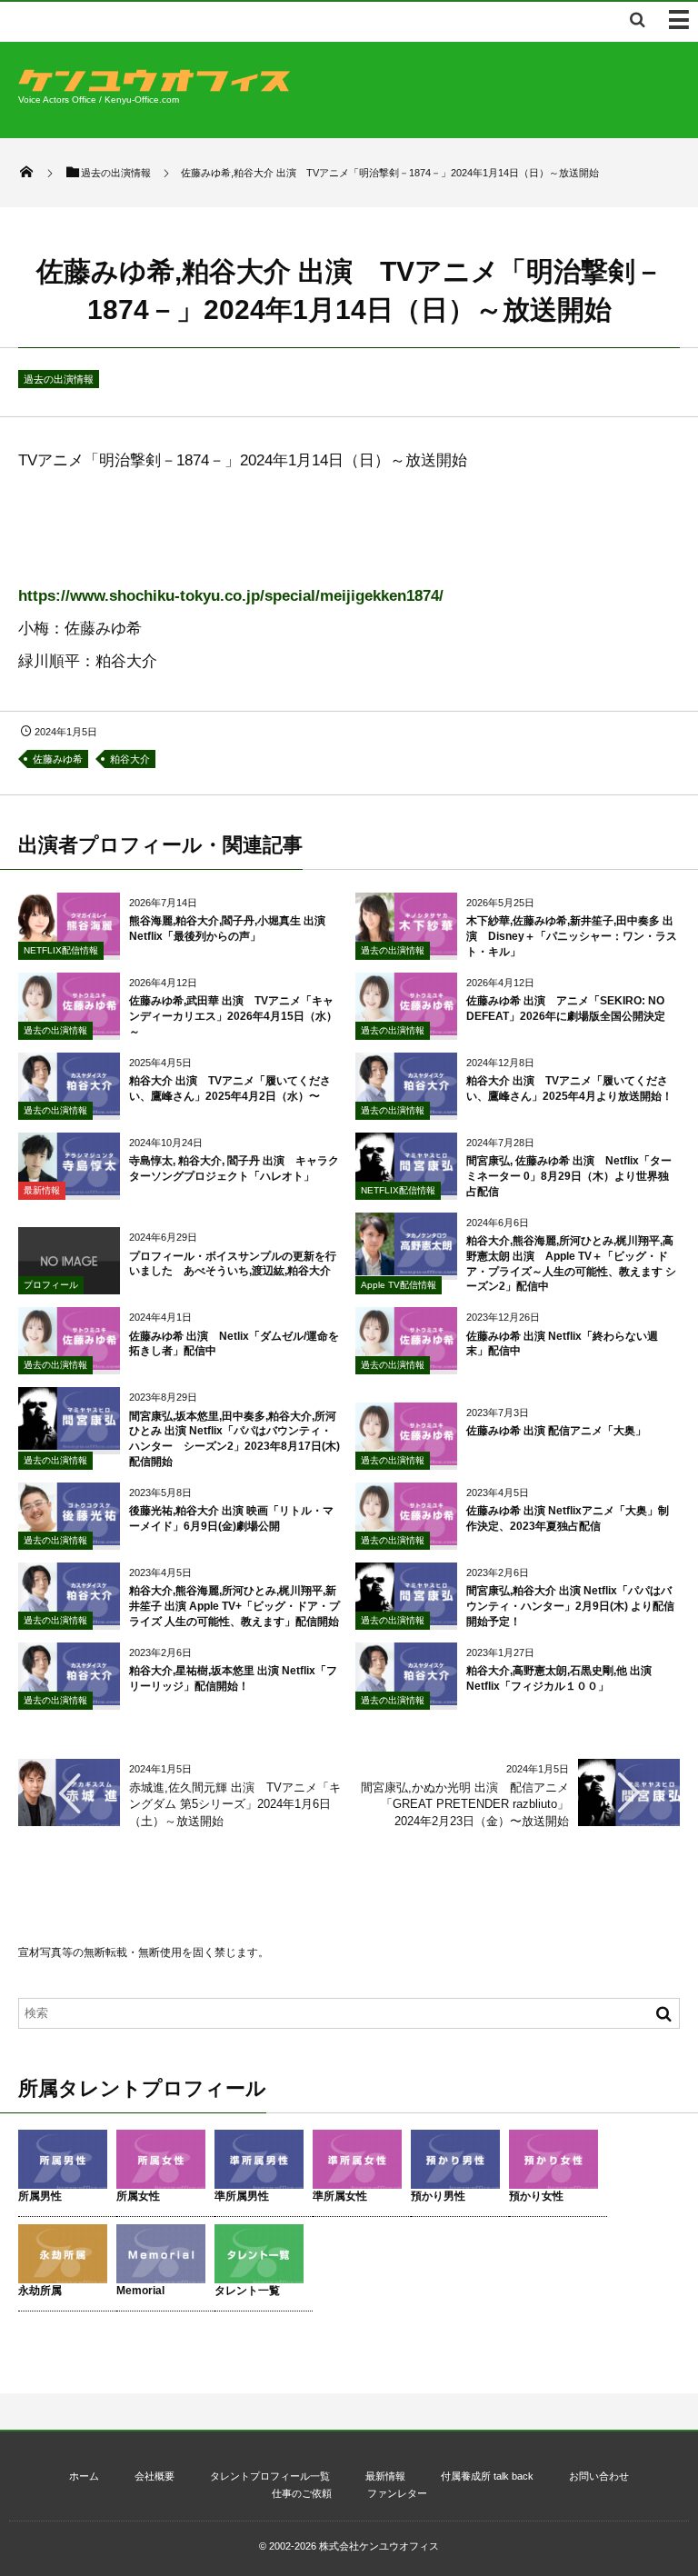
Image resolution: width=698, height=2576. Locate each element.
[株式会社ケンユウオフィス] (155, 87)
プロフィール (51, 1285)
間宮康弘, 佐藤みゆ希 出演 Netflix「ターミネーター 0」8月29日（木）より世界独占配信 (569, 1176)
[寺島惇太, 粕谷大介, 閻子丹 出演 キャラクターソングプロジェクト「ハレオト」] (69, 1188)
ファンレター (397, 2493)
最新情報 (42, 1190)
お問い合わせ (599, 2476)
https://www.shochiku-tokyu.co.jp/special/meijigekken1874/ (231, 596)
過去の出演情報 (59, 379)
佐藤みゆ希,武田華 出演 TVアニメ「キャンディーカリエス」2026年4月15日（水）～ (233, 1016)
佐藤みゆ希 (58, 759)
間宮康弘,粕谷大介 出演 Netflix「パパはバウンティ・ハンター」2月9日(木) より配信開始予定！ (570, 1606)
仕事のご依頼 (302, 2493)
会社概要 (155, 2476)
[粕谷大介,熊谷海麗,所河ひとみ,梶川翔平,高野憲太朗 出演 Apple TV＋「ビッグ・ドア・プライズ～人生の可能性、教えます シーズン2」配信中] (406, 1268)
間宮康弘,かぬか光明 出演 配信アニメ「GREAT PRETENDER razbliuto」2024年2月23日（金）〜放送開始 (465, 1804)
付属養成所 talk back (487, 2476)
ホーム (84, 2476)
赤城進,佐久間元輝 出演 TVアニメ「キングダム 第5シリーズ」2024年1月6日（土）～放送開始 (235, 1804)
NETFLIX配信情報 (61, 950)
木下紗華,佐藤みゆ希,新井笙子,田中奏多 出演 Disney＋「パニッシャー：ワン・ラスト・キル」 (572, 936)
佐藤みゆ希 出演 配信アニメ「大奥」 (556, 1431)
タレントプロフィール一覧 (270, 2476)
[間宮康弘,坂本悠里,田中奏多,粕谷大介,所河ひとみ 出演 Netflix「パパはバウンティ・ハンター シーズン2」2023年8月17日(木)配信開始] (69, 1443)
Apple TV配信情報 (399, 1285)
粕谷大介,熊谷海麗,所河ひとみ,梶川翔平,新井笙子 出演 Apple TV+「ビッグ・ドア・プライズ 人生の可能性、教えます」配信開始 (234, 1606)
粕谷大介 (130, 759)
